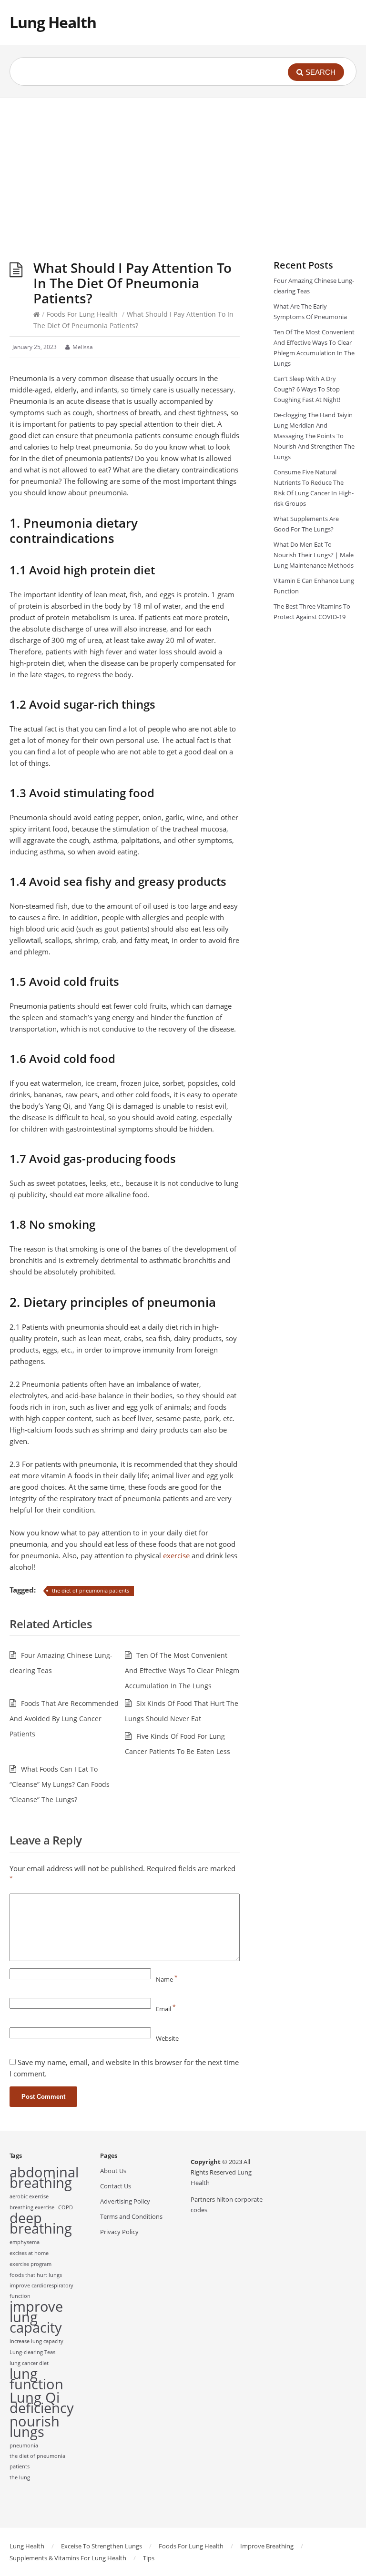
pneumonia (24, 2446)
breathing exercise (32, 2207)
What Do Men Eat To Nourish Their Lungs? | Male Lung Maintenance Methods (314, 555)
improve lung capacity (36, 2317)
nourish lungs (35, 2426)
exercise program (30, 2264)
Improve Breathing (267, 2546)
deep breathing (41, 2223)
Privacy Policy (119, 2232)
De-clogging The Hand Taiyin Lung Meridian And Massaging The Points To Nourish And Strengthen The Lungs (314, 436)
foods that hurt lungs (36, 2275)
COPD (66, 2207)
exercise (176, 1555)
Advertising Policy (125, 2201)
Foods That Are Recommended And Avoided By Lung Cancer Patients (64, 1719)
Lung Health (53, 22)
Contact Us (116, 2186)
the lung (20, 2477)
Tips (149, 2558)
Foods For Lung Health (82, 314)
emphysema (25, 2242)
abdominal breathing (44, 2177)
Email (166, 2009)
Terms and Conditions (131, 2216)
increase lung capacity (36, 2341)
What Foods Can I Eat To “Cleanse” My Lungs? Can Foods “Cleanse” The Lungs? (60, 1784)
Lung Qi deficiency (42, 2403)
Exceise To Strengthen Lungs (102, 2546)
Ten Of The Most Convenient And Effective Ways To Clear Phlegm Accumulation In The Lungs (182, 1670)
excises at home (29, 2253)
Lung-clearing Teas (32, 2352)
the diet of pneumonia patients (91, 1590)
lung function (36, 2379)
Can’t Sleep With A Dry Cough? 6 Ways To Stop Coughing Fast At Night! (307, 389)
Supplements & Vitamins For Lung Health (68, 2558)
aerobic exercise (29, 2196)
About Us (113, 2171)
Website (167, 2038)
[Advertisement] (183, 170)
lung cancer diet (29, 2363)
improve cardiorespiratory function (41, 2291)
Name (167, 1979)
